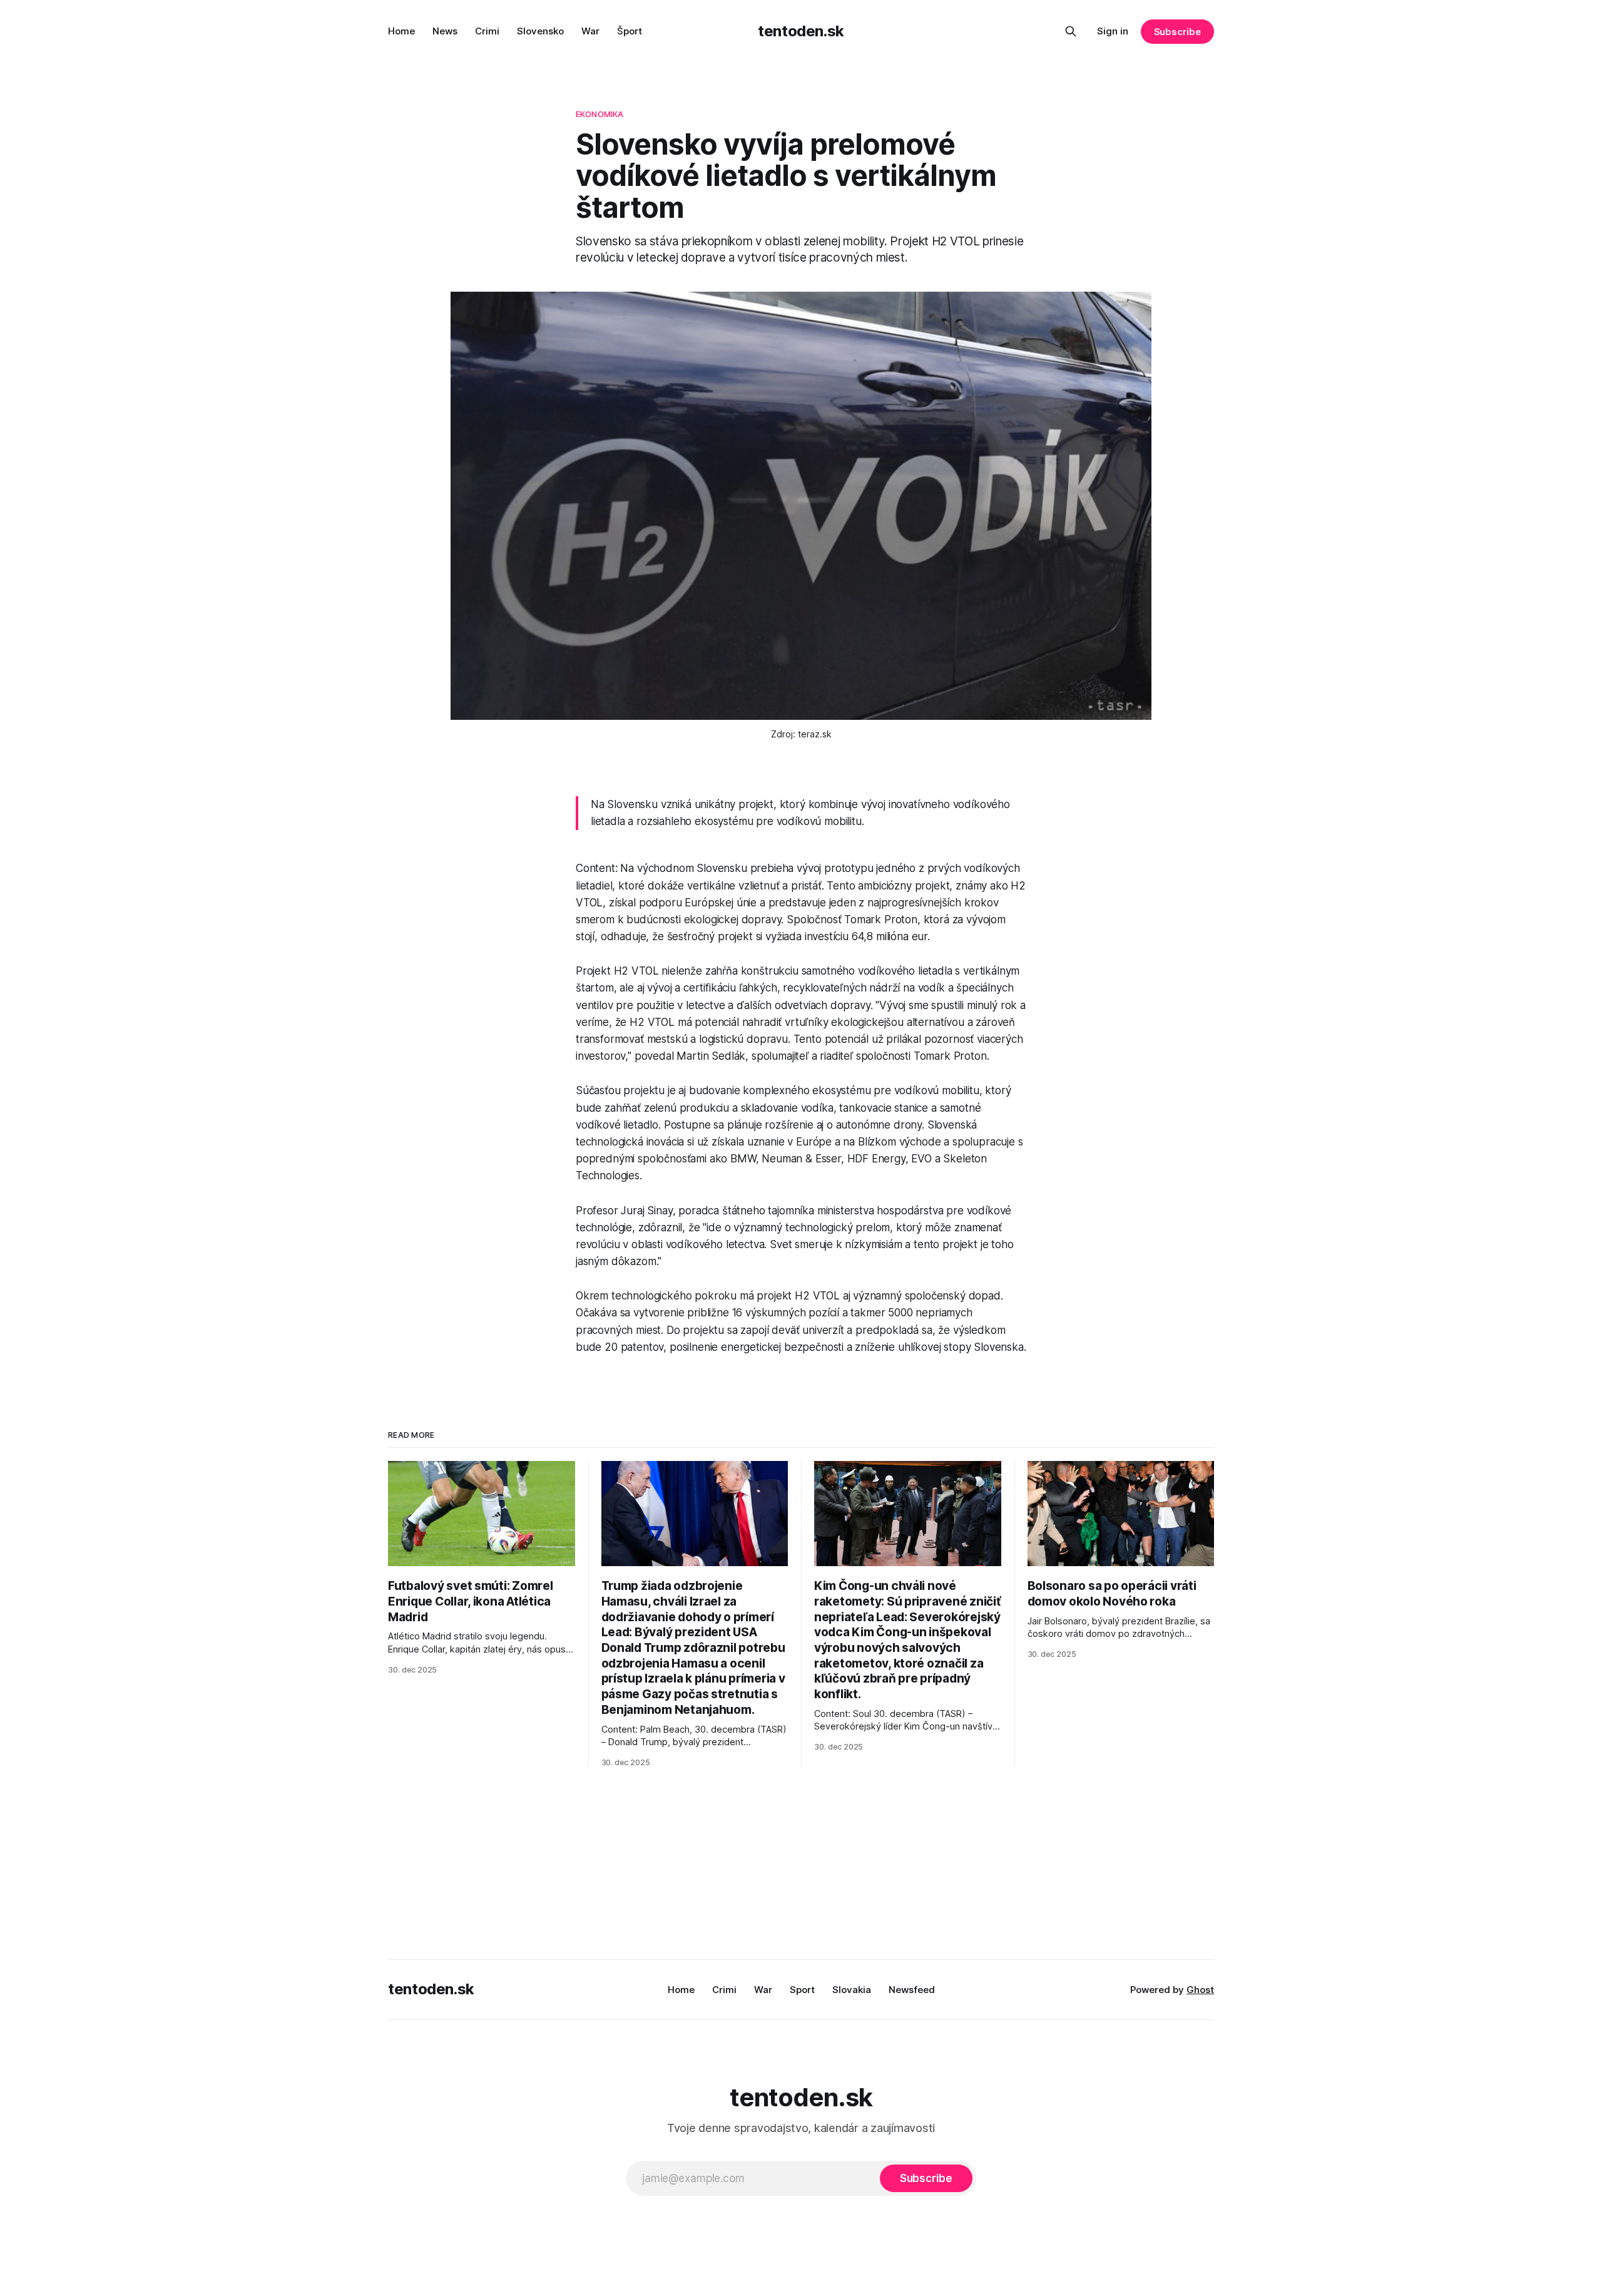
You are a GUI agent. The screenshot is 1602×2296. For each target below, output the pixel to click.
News (445, 31)
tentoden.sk (801, 31)
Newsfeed (912, 1990)
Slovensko (540, 31)
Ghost (1200, 1990)
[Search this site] (1071, 31)
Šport (630, 31)
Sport (802, 1990)
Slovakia (852, 1990)
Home (401, 31)
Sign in (1113, 31)
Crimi (487, 31)
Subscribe (1177, 32)
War (590, 31)
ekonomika (599, 114)
